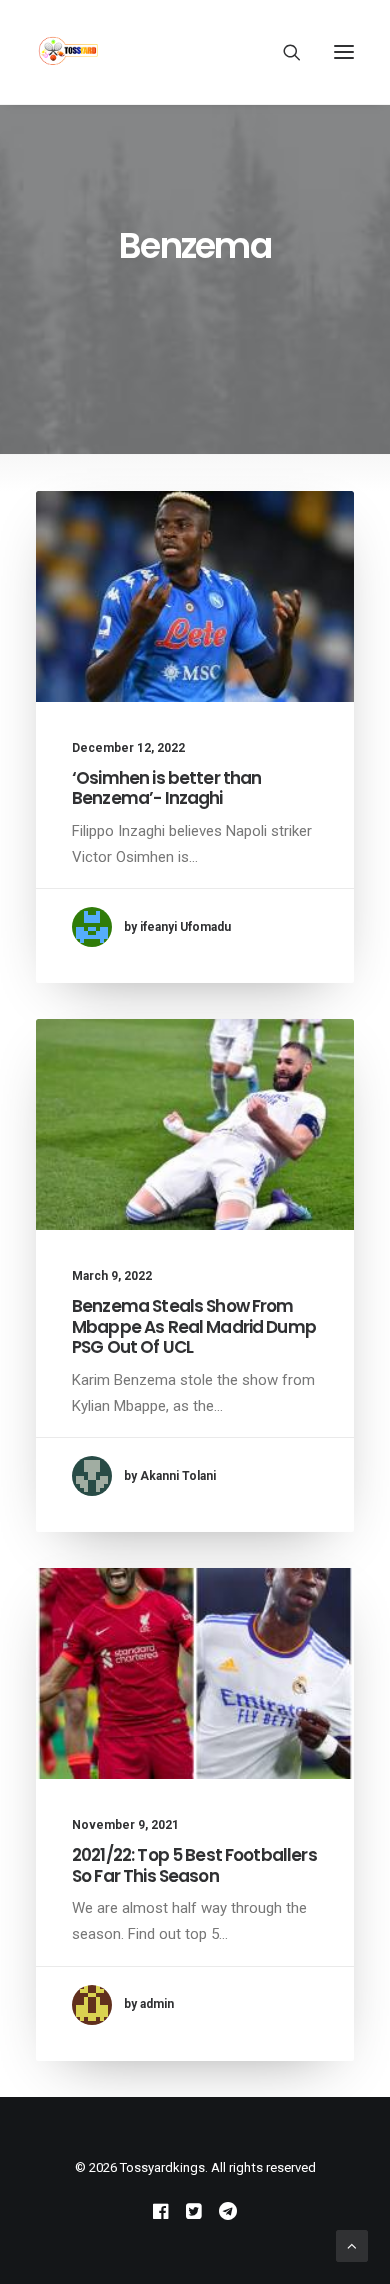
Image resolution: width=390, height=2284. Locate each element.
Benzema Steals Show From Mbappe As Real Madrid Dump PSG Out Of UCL (194, 1326)
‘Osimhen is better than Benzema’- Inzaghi (166, 788)
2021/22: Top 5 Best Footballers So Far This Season (194, 1865)
